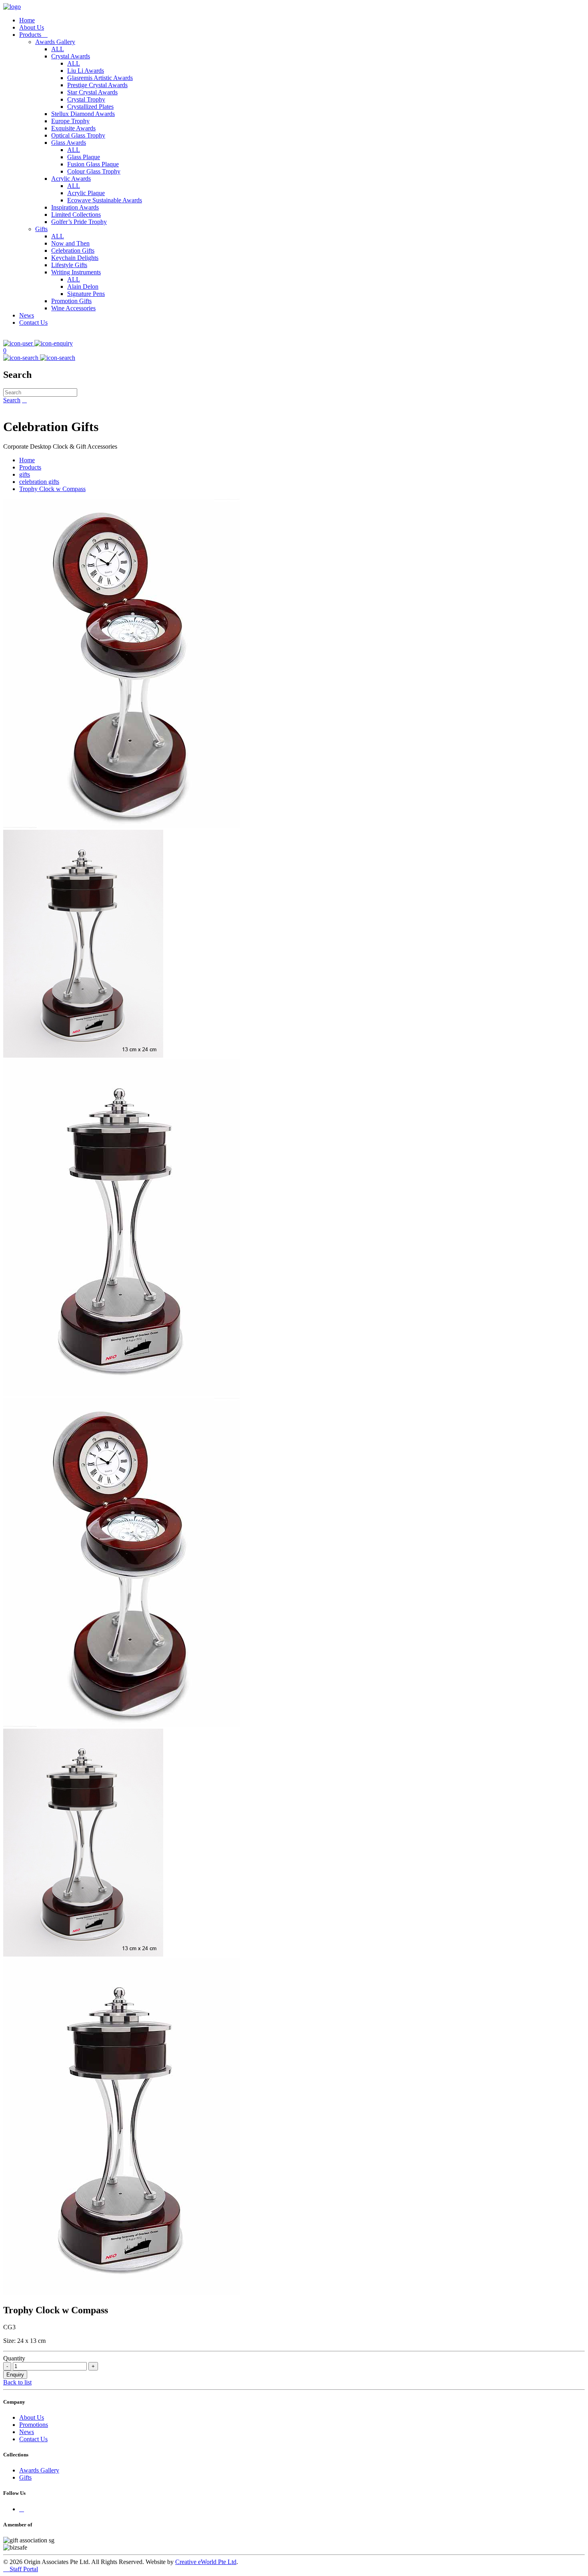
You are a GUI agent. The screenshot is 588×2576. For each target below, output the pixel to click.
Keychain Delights (75, 258)
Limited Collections (76, 215)
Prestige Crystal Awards (97, 85)
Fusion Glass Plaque (93, 164)
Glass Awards (69, 143)
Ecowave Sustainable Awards (105, 200)
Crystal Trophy (86, 99)
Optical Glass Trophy (78, 135)
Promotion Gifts (71, 301)
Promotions (34, 2425)
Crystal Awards (71, 56)
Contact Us (33, 322)
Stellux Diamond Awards (83, 114)
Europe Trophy (70, 121)
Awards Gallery (55, 42)
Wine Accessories (73, 308)
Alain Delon (83, 287)
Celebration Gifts (73, 251)
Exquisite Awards (73, 128)
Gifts (41, 229)
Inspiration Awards (75, 207)
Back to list (17, 2382)
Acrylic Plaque (86, 193)
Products (33, 35)
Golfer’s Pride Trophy (79, 222)
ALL (58, 49)
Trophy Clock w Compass (52, 489)
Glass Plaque (84, 157)
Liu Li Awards (86, 71)
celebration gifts (39, 482)
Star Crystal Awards (92, 92)
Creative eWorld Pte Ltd (206, 2562)
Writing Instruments (76, 272)
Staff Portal (21, 2569)
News (27, 315)
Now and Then (70, 243)
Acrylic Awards (71, 179)
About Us (32, 27)
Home (27, 20)
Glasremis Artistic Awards (100, 78)
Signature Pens (86, 294)
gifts (25, 474)
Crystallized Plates (90, 107)
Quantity (14, 2358)
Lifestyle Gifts (69, 265)
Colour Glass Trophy (94, 171)
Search (12, 400)
